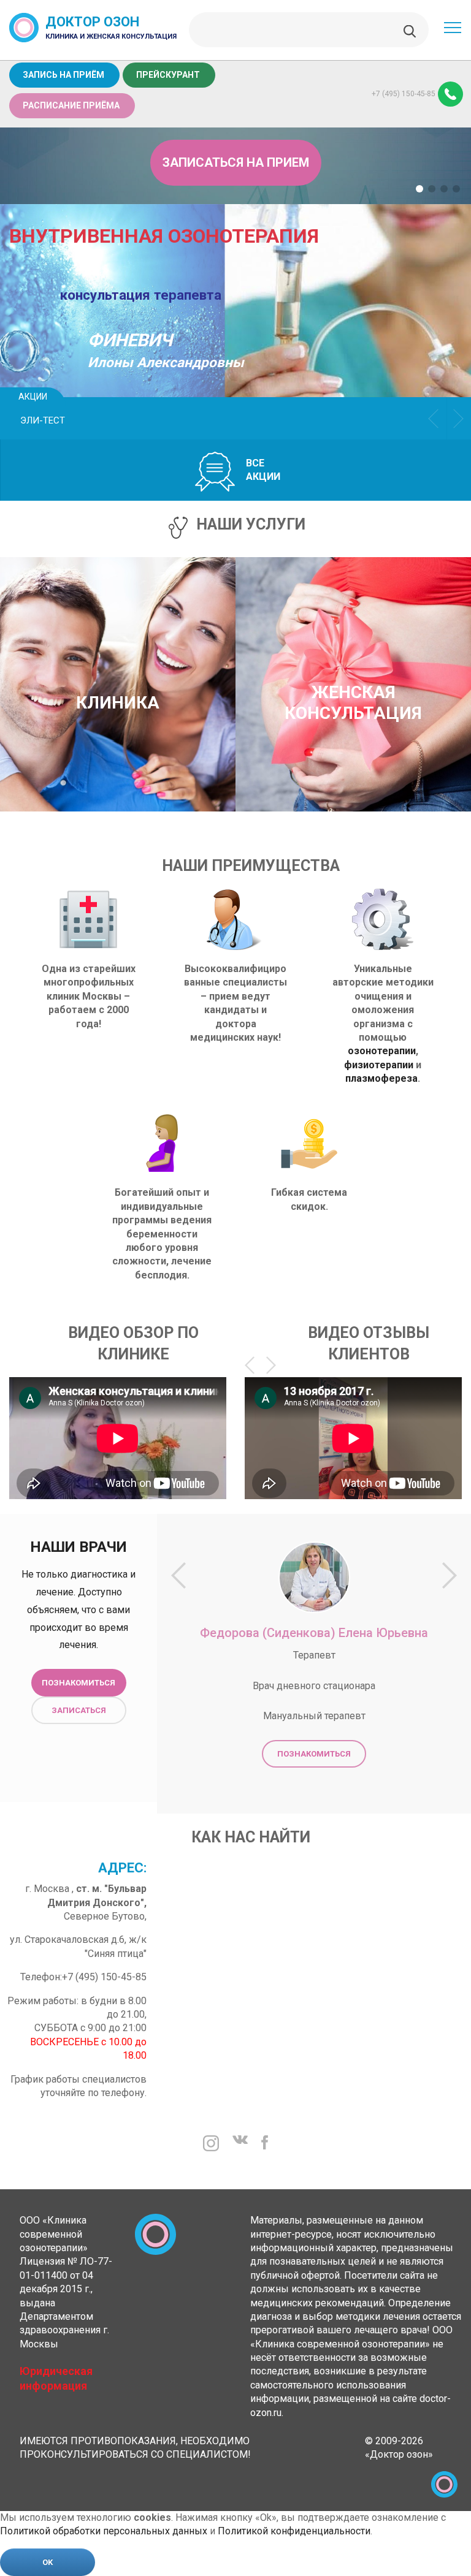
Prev (434, 418)
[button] (419, 189)
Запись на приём (63, 75)
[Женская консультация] (353, 658)
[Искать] (410, 30)
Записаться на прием (236, 162)
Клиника (118, 703)
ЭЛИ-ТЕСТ (43, 420)
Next (459, 418)
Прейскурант (168, 75)
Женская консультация (353, 703)
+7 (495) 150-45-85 (404, 94)
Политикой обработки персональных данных (104, 2531)
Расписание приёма (71, 105)
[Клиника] (118, 669)
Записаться (79, 1710)
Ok (48, 2562)
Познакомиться (78, 1683)
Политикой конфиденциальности (294, 2531)
